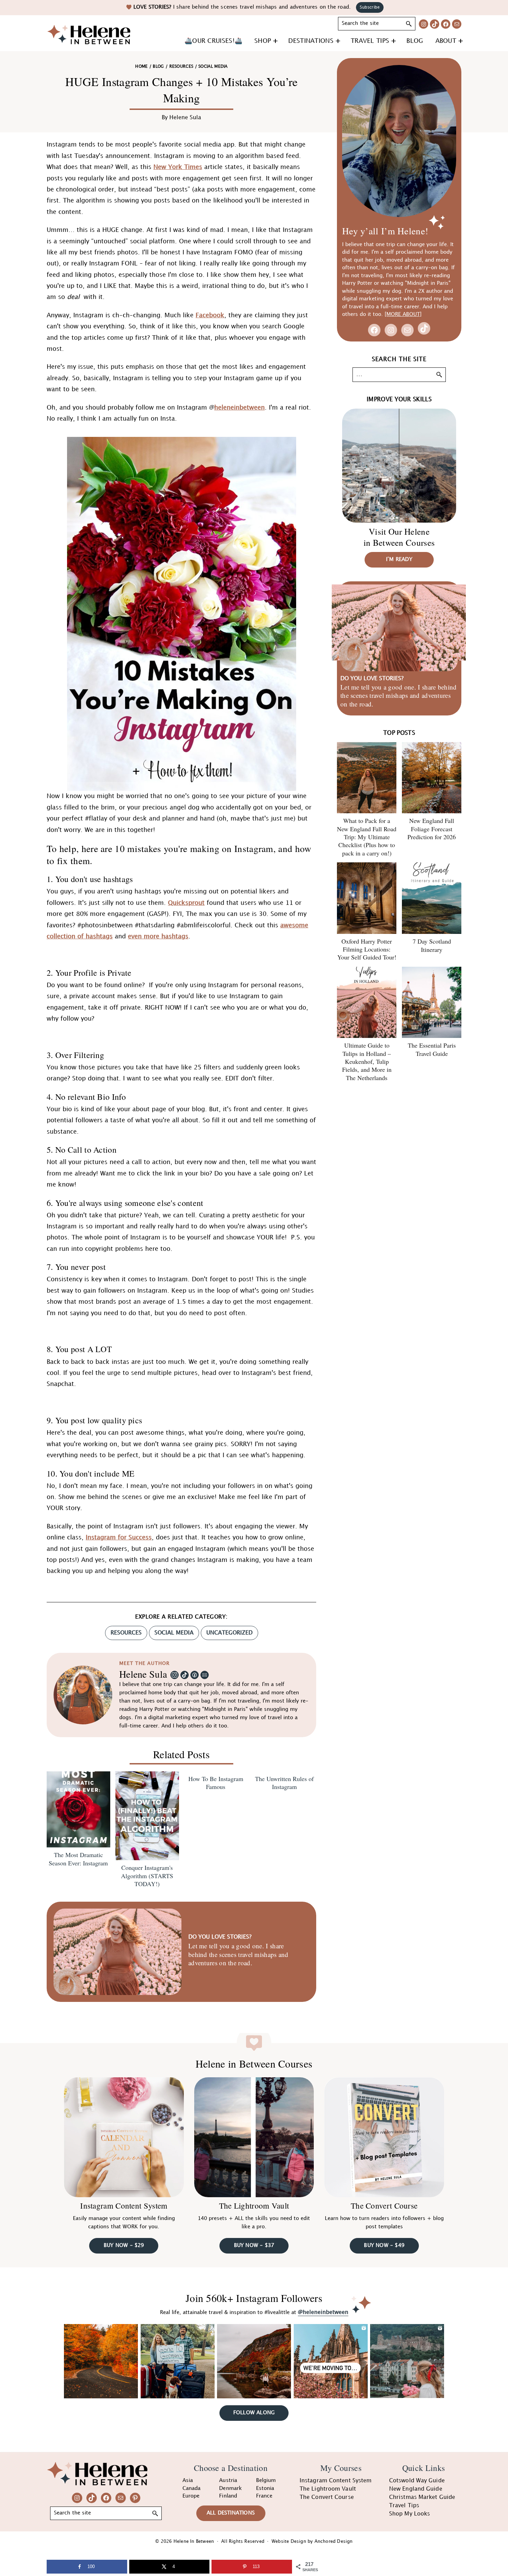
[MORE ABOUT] (403, 315)
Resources (181, 67)
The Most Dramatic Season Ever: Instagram (78, 1859)
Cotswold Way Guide (417, 2481)
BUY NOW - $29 (124, 2246)
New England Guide (416, 2489)
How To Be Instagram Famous (216, 1783)
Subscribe (370, 7)
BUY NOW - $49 (384, 2246)
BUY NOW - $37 (254, 2246)
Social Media (174, 1633)
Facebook (210, 315)
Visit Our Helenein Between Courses (399, 537)
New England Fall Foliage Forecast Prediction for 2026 (432, 829)
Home (141, 67)
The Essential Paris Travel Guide (432, 1049)
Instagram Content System (124, 2205)
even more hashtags (158, 936)
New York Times (178, 167)
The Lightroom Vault (254, 2205)
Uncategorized (229, 1633)
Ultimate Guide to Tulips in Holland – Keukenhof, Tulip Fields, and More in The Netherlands (367, 1061)
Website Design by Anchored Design (312, 2541)
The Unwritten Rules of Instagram (284, 1783)
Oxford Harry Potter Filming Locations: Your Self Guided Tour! (367, 949)
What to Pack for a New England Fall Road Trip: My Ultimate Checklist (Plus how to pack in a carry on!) (367, 837)
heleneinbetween (239, 408)
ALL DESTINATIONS (231, 2513)
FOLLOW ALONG (254, 2413)
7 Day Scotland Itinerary (432, 945)
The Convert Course (384, 2205)
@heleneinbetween (323, 2313)
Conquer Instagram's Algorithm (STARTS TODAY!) (147, 1876)
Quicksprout (186, 903)
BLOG (158, 67)
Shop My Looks (410, 2514)
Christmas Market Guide (422, 2497)
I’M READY (399, 560)
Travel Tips (404, 2506)
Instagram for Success (119, 1538)
